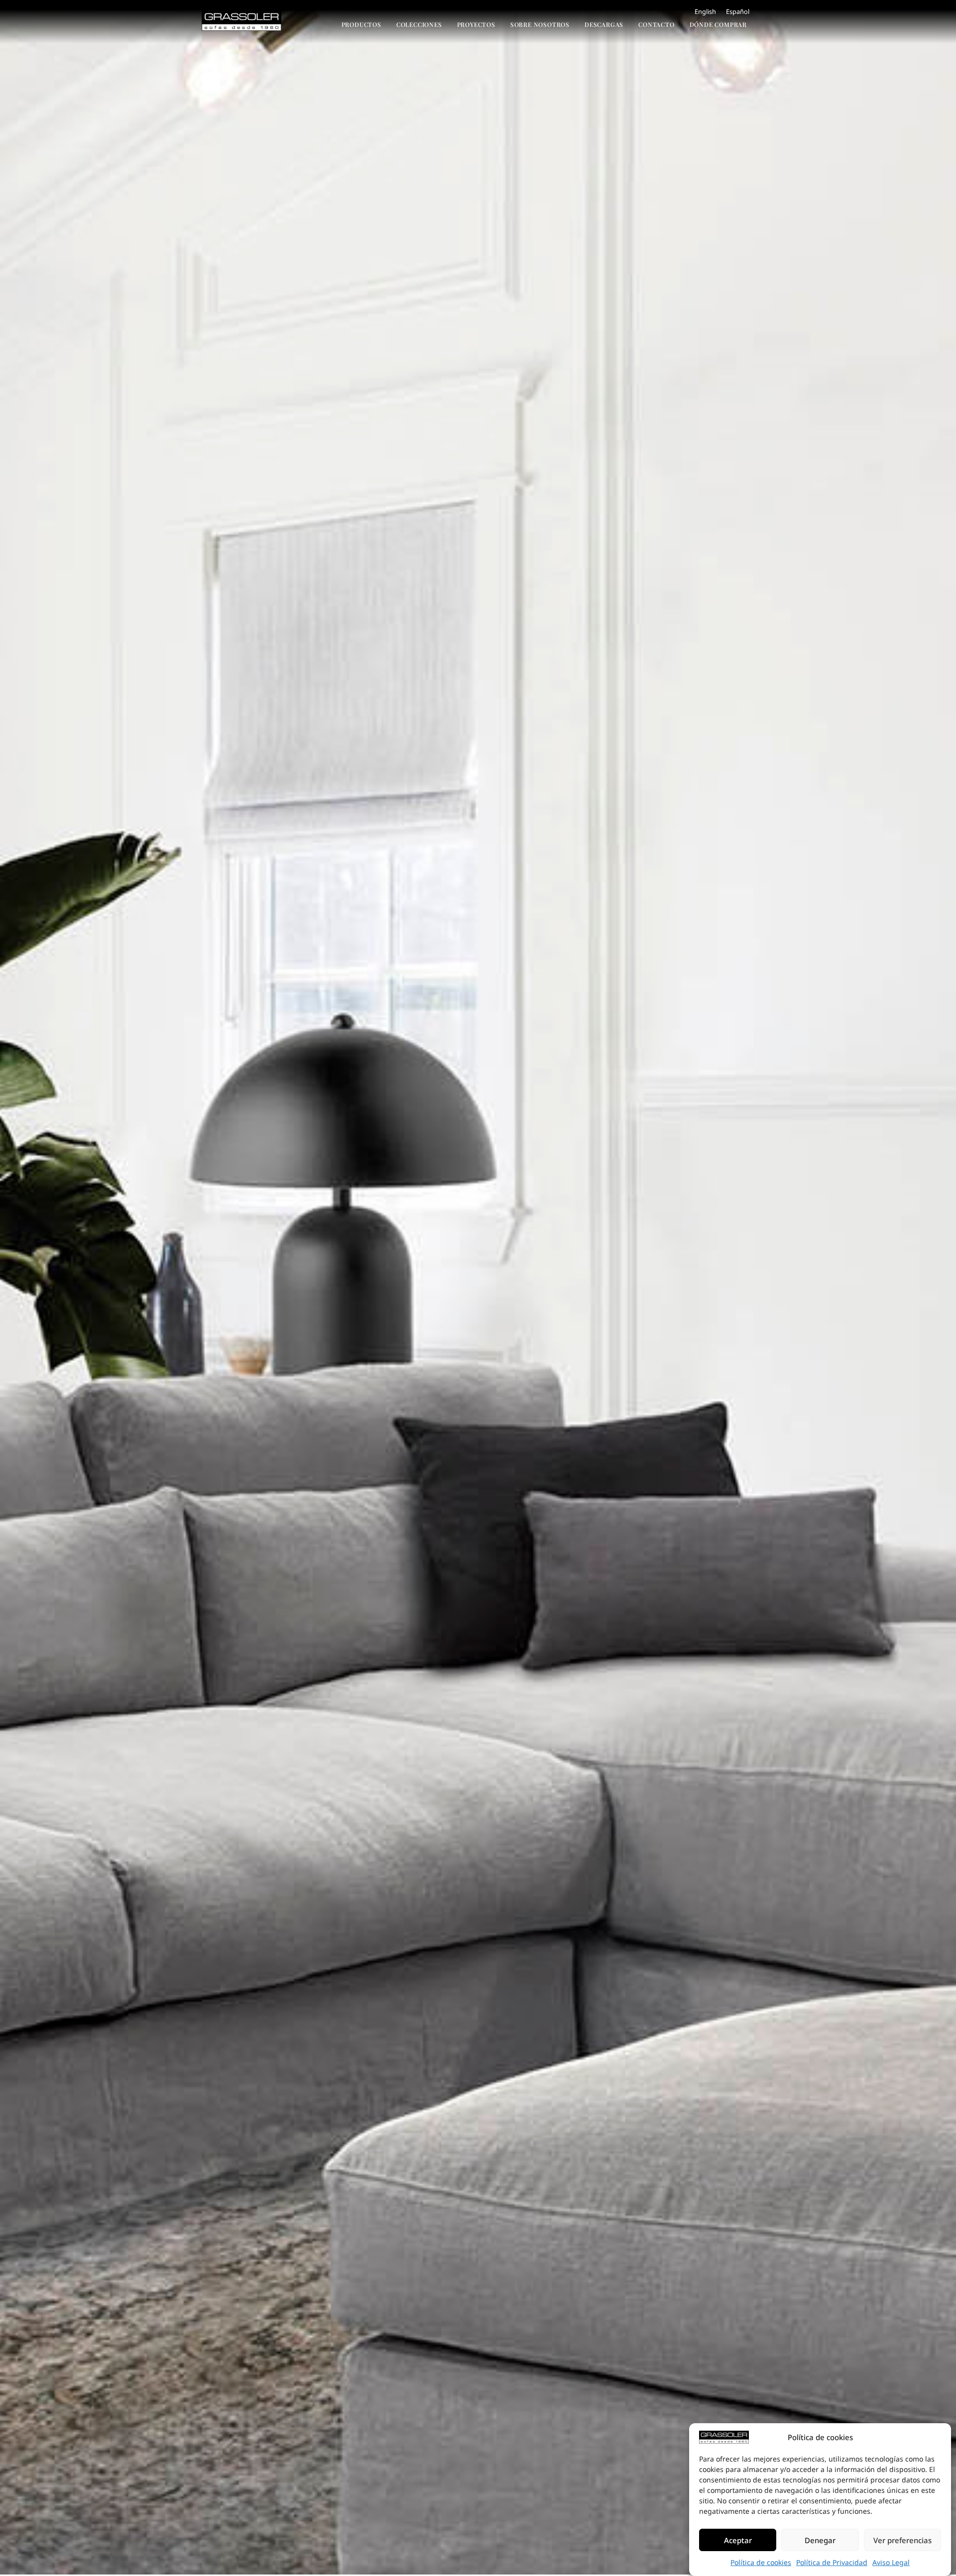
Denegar (820, 2540)
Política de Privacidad (832, 2562)
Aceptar (738, 2540)
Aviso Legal (891, 2562)
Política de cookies (761, 2562)
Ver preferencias (902, 2540)
